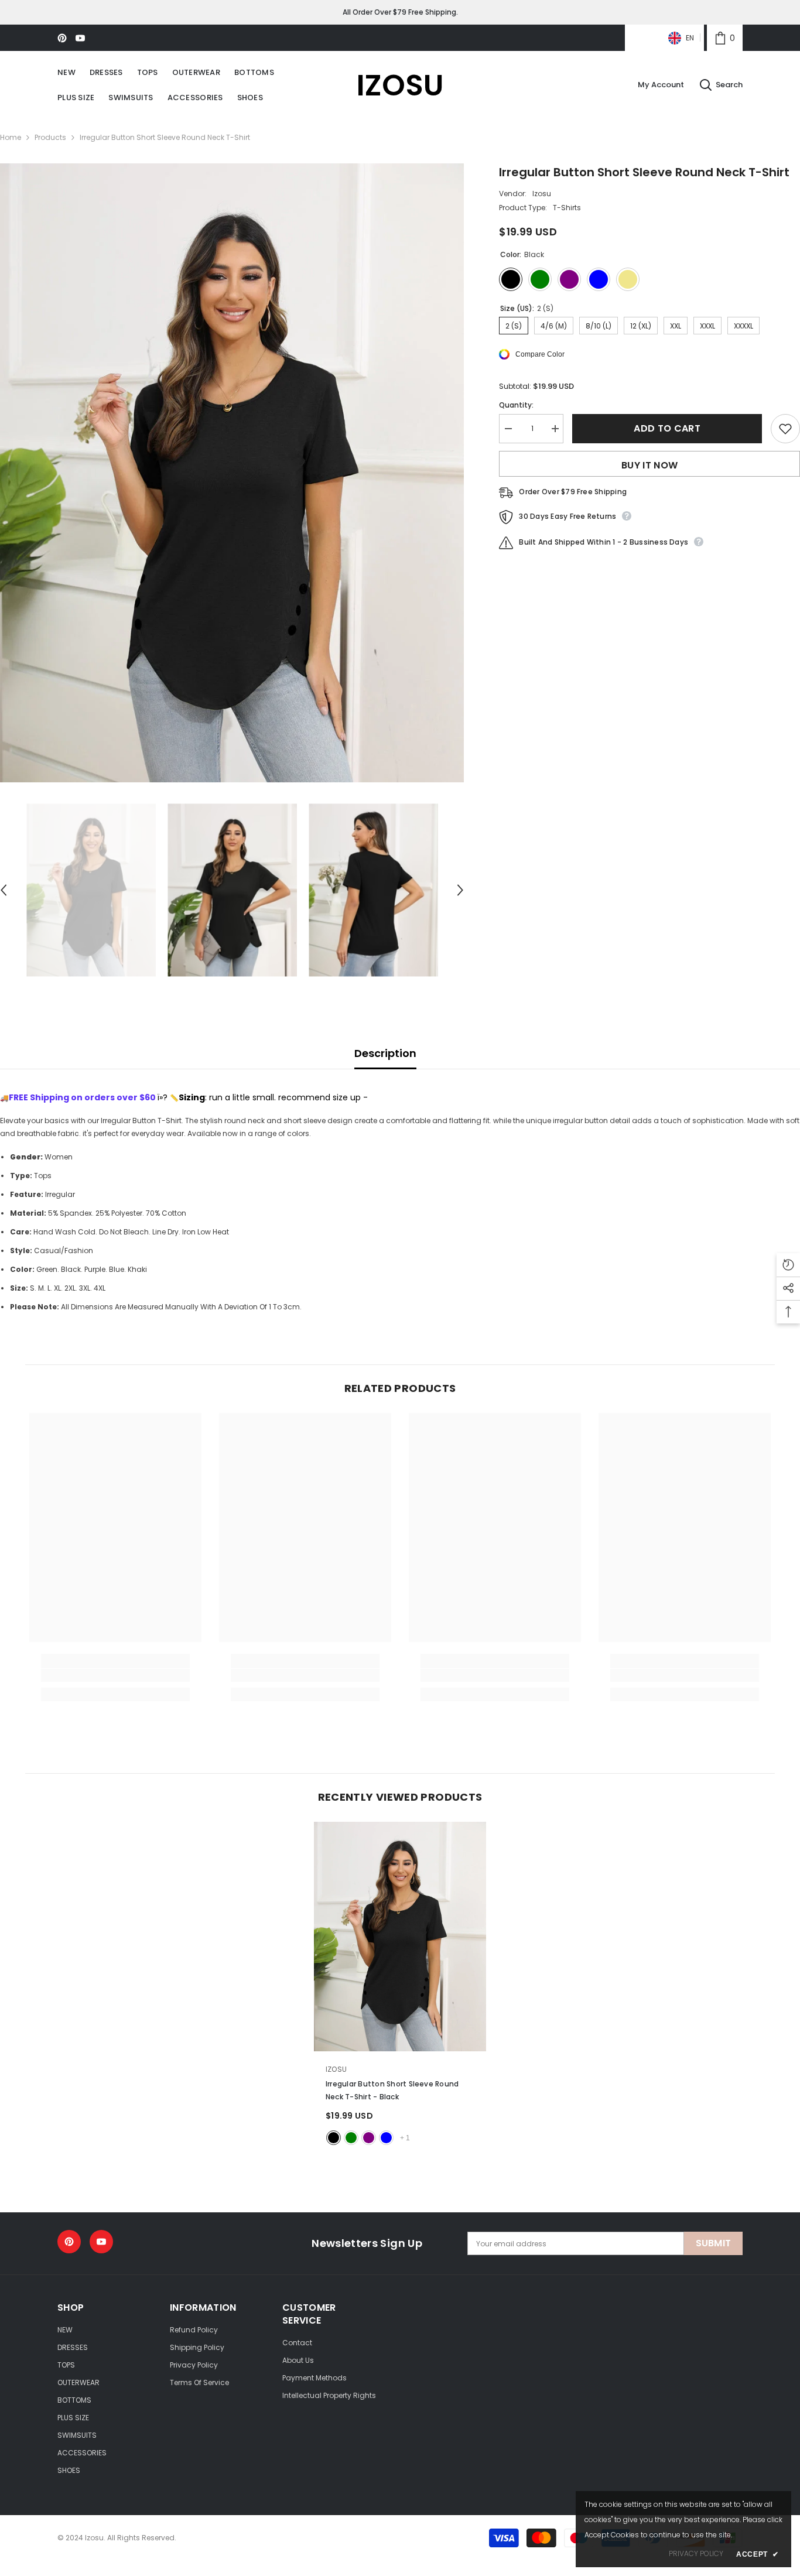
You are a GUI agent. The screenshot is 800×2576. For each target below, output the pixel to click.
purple (369, 2138)
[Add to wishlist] (785, 429)
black (334, 2138)
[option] (232, 473)
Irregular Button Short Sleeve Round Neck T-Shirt (392, 2090)
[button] (460, 890)
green (351, 2138)
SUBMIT (714, 2243)
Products (50, 137)
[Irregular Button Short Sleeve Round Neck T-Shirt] (400, 1937)
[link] (725, 38)
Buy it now (649, 465)
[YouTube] (80, 38)
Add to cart (667, 428)
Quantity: (516, 405)
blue (386, 2138)
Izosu (542, 194)
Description (385, 1053)
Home (11, 137)
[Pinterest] (62, 38)
